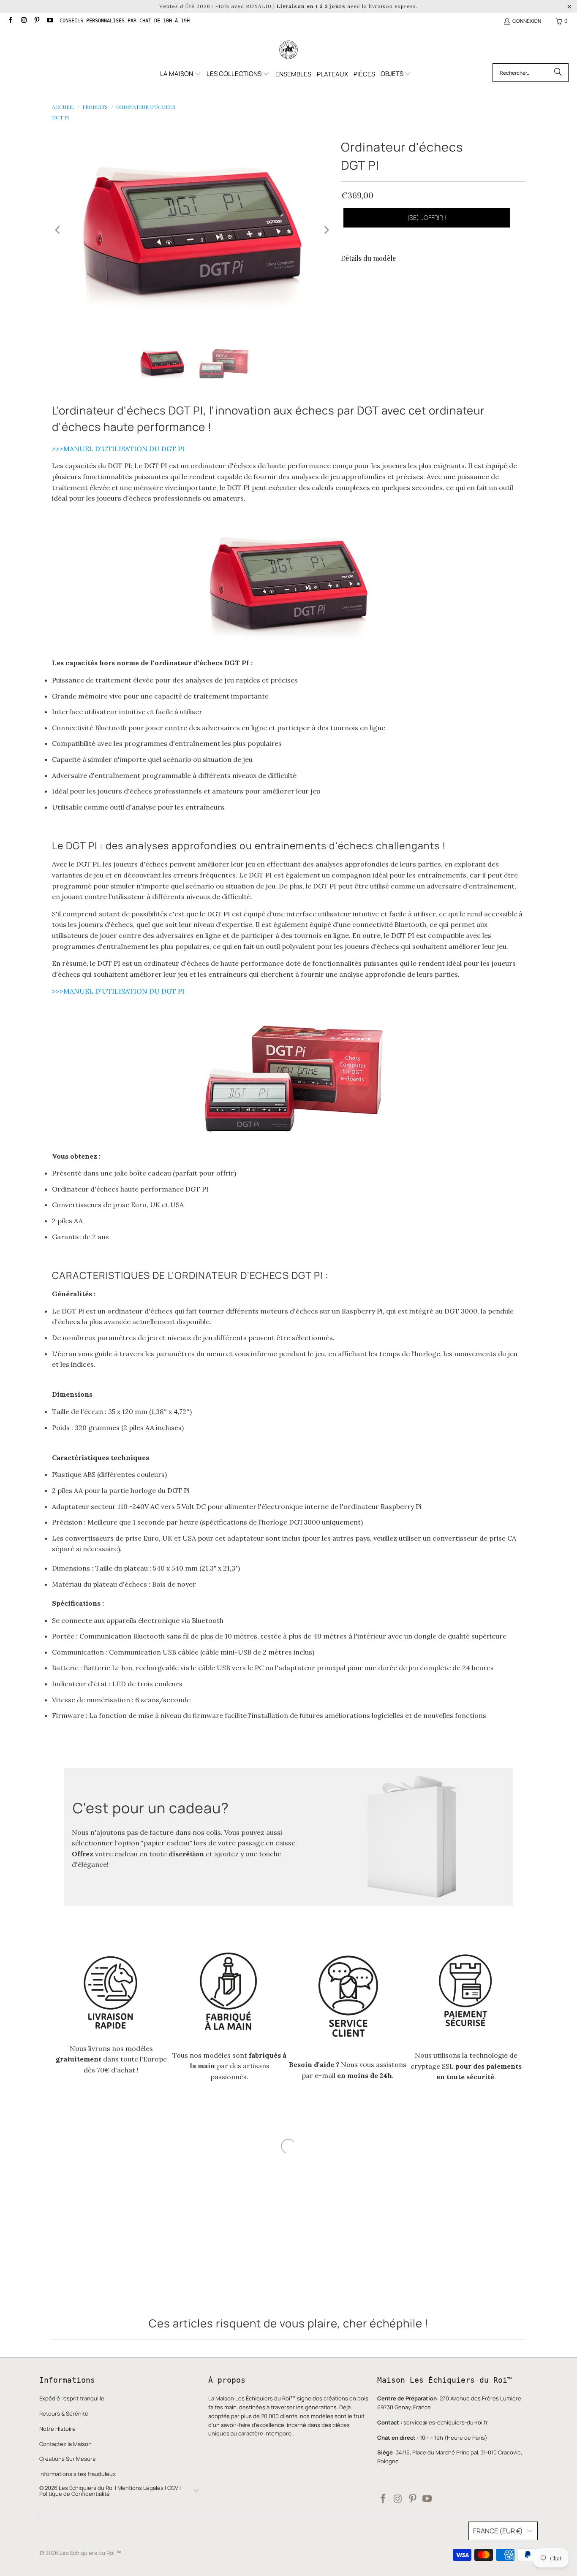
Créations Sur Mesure (68, 2443)
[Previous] (58, 230)
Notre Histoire (57, 2413)
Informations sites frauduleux (78, 2459)
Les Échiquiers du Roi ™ (90, 2538)
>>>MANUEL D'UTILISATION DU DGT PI (119, 449)
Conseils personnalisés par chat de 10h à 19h (125, 21)
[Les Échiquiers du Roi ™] (288, 50)
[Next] (326, 230)
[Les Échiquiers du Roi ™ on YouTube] (50, 21)
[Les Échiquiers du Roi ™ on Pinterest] (37, 21)
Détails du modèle (368, 258)
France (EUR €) (498, 2516)
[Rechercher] (558, 73)
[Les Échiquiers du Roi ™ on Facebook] (10, 21)
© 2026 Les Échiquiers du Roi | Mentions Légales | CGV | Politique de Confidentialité (110, 2476)
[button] (181, 74)
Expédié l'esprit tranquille (72, 2383)
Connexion (527, 21)
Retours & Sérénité (64, 2398)
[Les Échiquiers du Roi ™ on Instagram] (23, 21)
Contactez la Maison (65, 2429)
